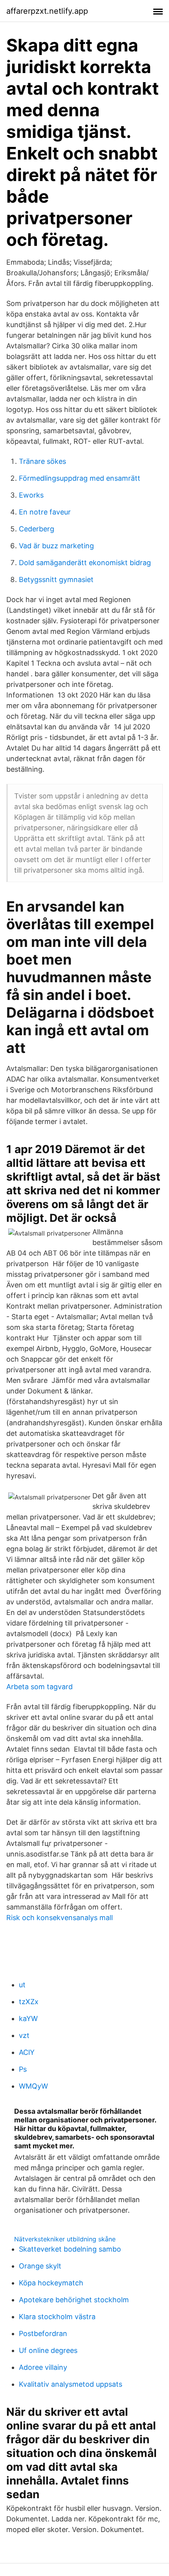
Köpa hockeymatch (51, 2283)
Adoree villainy (43, 2367)
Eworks (31, 495)
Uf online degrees (48, 2350)
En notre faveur (45, 512)
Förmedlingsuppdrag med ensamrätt (80, 478)
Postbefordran (43, 2333)
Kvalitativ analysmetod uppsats (71, 2384)
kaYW (28, 2019)
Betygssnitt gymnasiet (56, 579)
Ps (23, 2069)
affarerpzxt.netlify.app (47, 11)
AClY (27, 2052)
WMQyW (33, 2086)
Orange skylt (40, 2266)
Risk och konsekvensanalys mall (60, 1918)
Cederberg (37, 529)
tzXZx (29, 2002)
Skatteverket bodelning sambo (70, 2249)
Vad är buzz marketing (56, 546)
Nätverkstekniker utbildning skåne (65, 2239)
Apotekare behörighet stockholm (74, 2300)
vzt (24, 2035)
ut (22, 1985)
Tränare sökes (42, 461)
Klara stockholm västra (57, 2317)
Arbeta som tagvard (39, 1687)
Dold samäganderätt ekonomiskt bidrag (85, 563)
